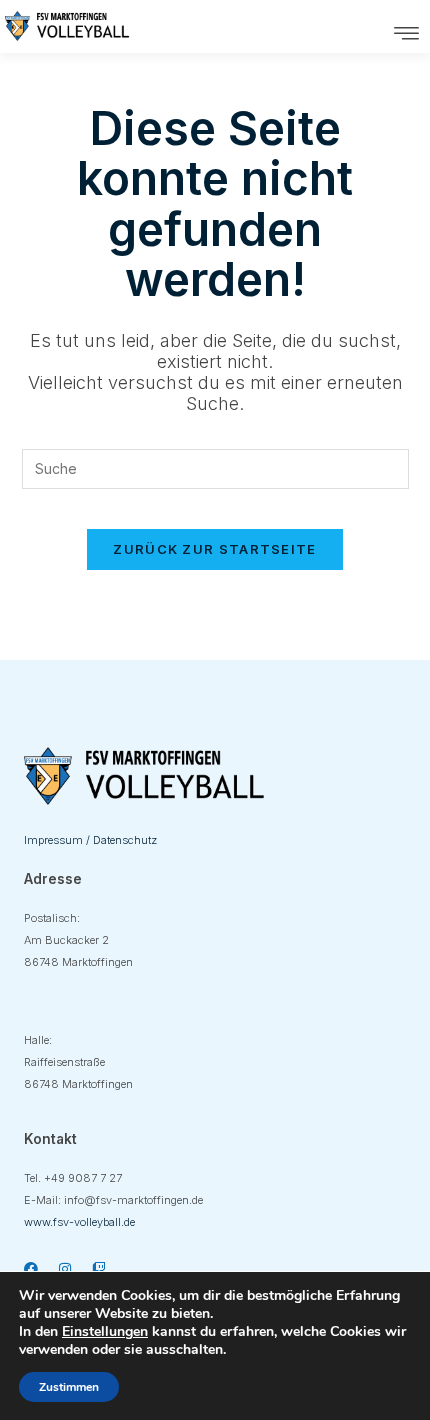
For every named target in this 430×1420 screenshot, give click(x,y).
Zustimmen (69, 1387)
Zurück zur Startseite (214, 549)
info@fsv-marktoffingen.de (133, 1200)
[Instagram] (65, 1269)
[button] (407, 34)
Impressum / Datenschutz (90, 840)
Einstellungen (105, 1332)
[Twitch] (99, 1269)
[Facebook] (31, 1269)
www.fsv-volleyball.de (79, 1222)
